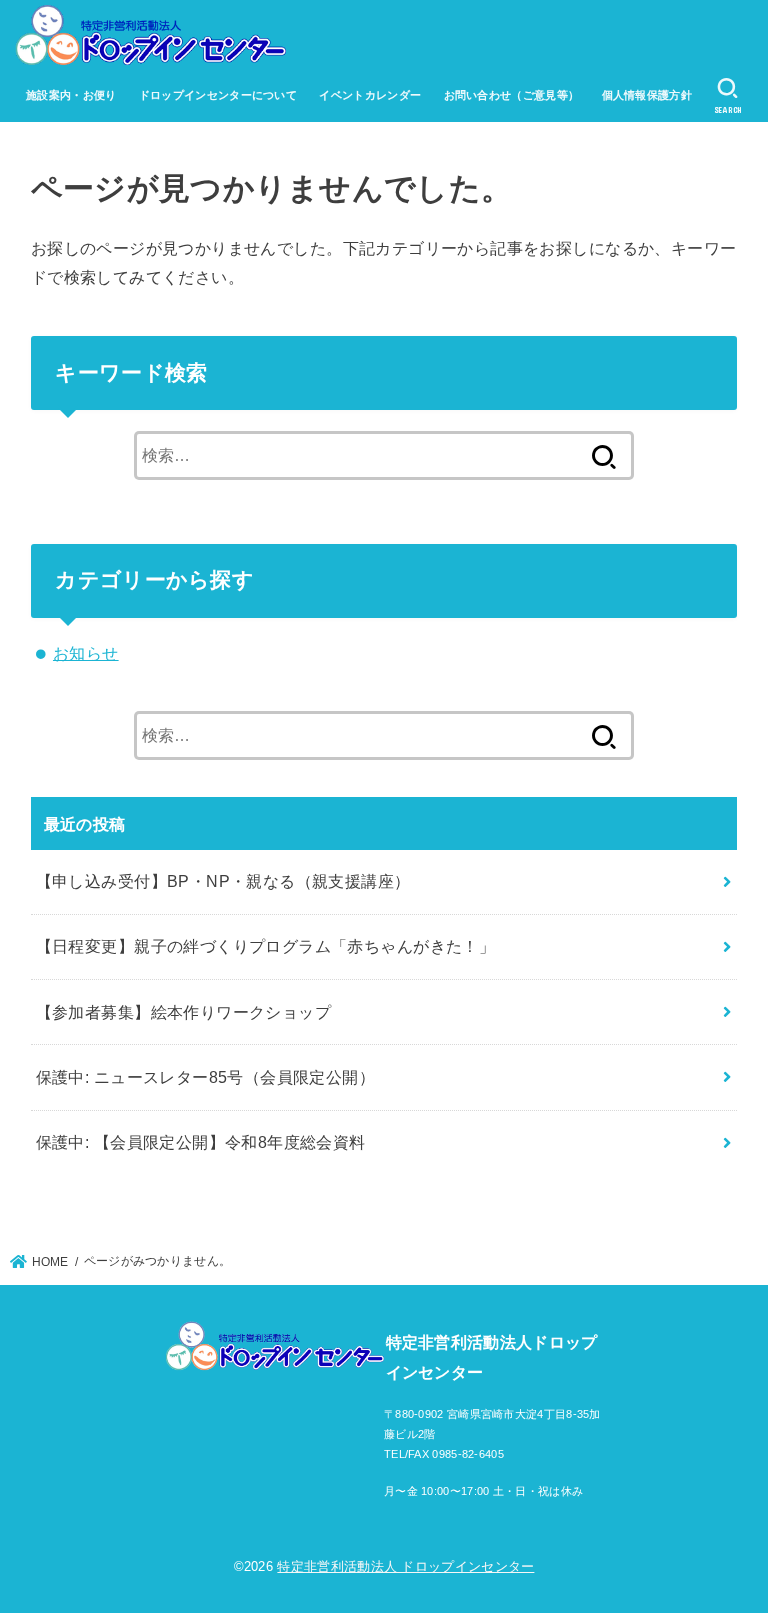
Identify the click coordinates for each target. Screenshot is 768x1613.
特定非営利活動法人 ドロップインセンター (405, 1566)
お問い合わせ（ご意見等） (512, 95)
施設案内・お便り (71, 95)
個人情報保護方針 (647, 95)
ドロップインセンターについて (218, 95)
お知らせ (86, 653)
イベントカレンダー (370, 95)
